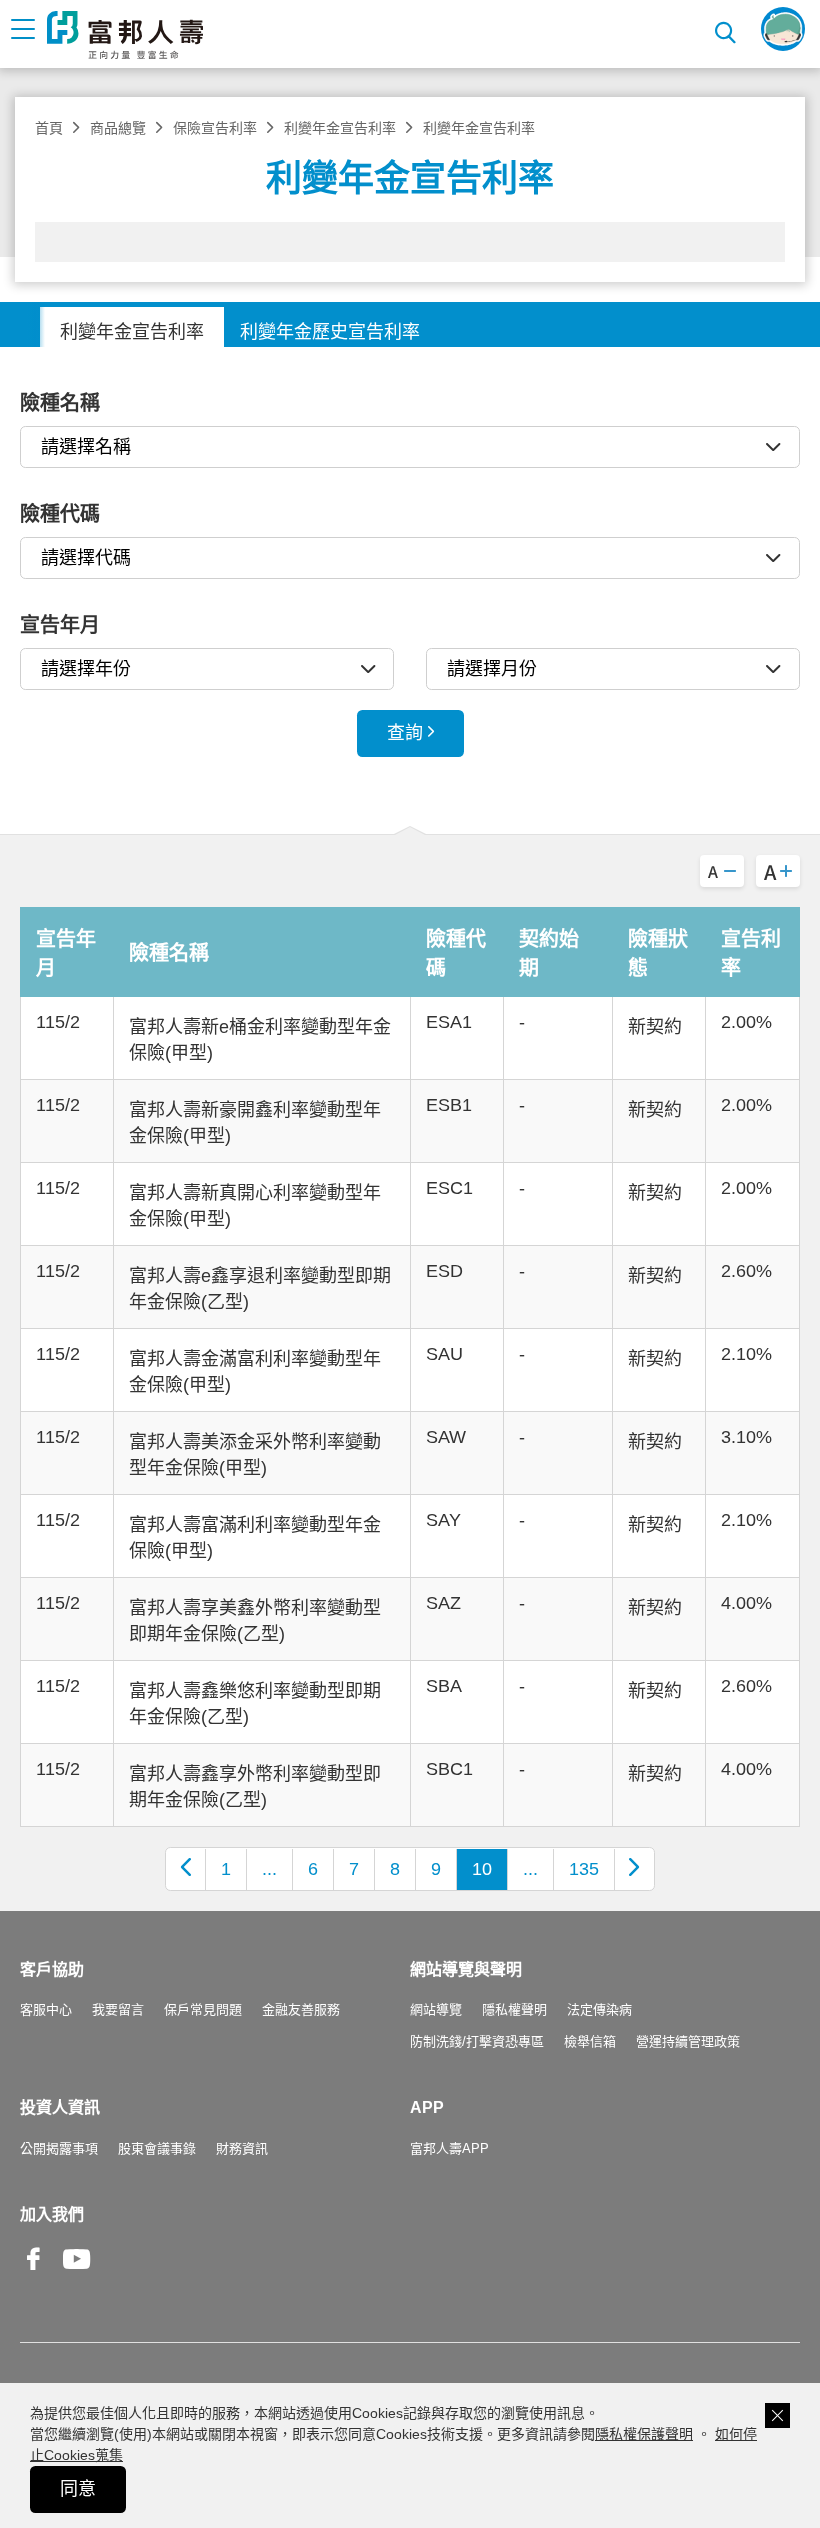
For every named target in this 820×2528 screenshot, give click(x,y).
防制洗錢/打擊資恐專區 (477, 2041)
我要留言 (118, 2009)
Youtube (77, 2274)
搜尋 (727, 29)
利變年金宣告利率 (340, 128)
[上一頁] (186, 1869)
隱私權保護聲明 (644, 2434)
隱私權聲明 (514, 2009)
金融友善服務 (301, 2009)
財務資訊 (242, 2148)
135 (584, 1869)
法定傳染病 (599, 2009)
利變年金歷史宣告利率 (330, 332)
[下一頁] (634, 1869)
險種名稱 (60, 403)
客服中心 (46, 2009)
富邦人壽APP (449, 2148)
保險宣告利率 (215, 128)
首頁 (49, 128)
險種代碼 (60, 514)
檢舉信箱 (590, 2041)
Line (120, 2261)
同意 (78, 2489)
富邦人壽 (125, 35)
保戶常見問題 (203, 2009)
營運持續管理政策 (688, 2041)
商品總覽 (118, 128)
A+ (778, 871)
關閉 (777, 2415)
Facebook (34, 2274)
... (269, 1869)
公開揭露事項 (59, 2148)
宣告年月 (60, 625)
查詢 (405, 733)
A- (722, 871)
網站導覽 (436, 2009)
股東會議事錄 (157, 2148)
